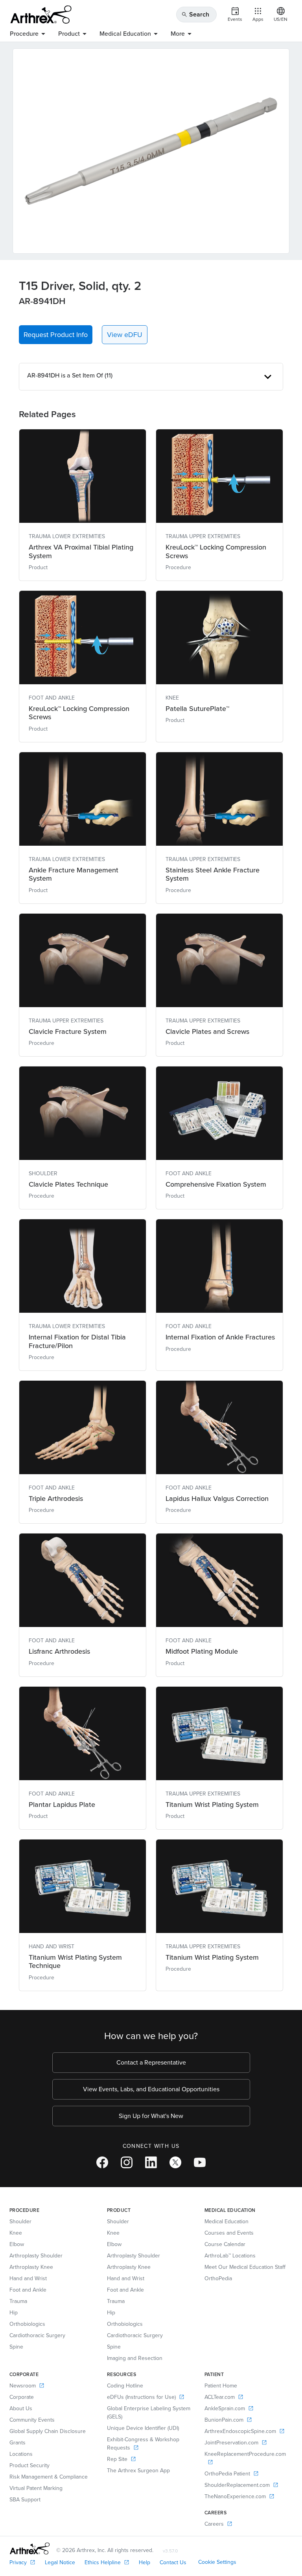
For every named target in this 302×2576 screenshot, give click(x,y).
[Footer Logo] (30, 2549)
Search (195, 14)
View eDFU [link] (125, 335)
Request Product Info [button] (56, 335)
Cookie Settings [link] (217, 2562)
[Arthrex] (41, 15)
